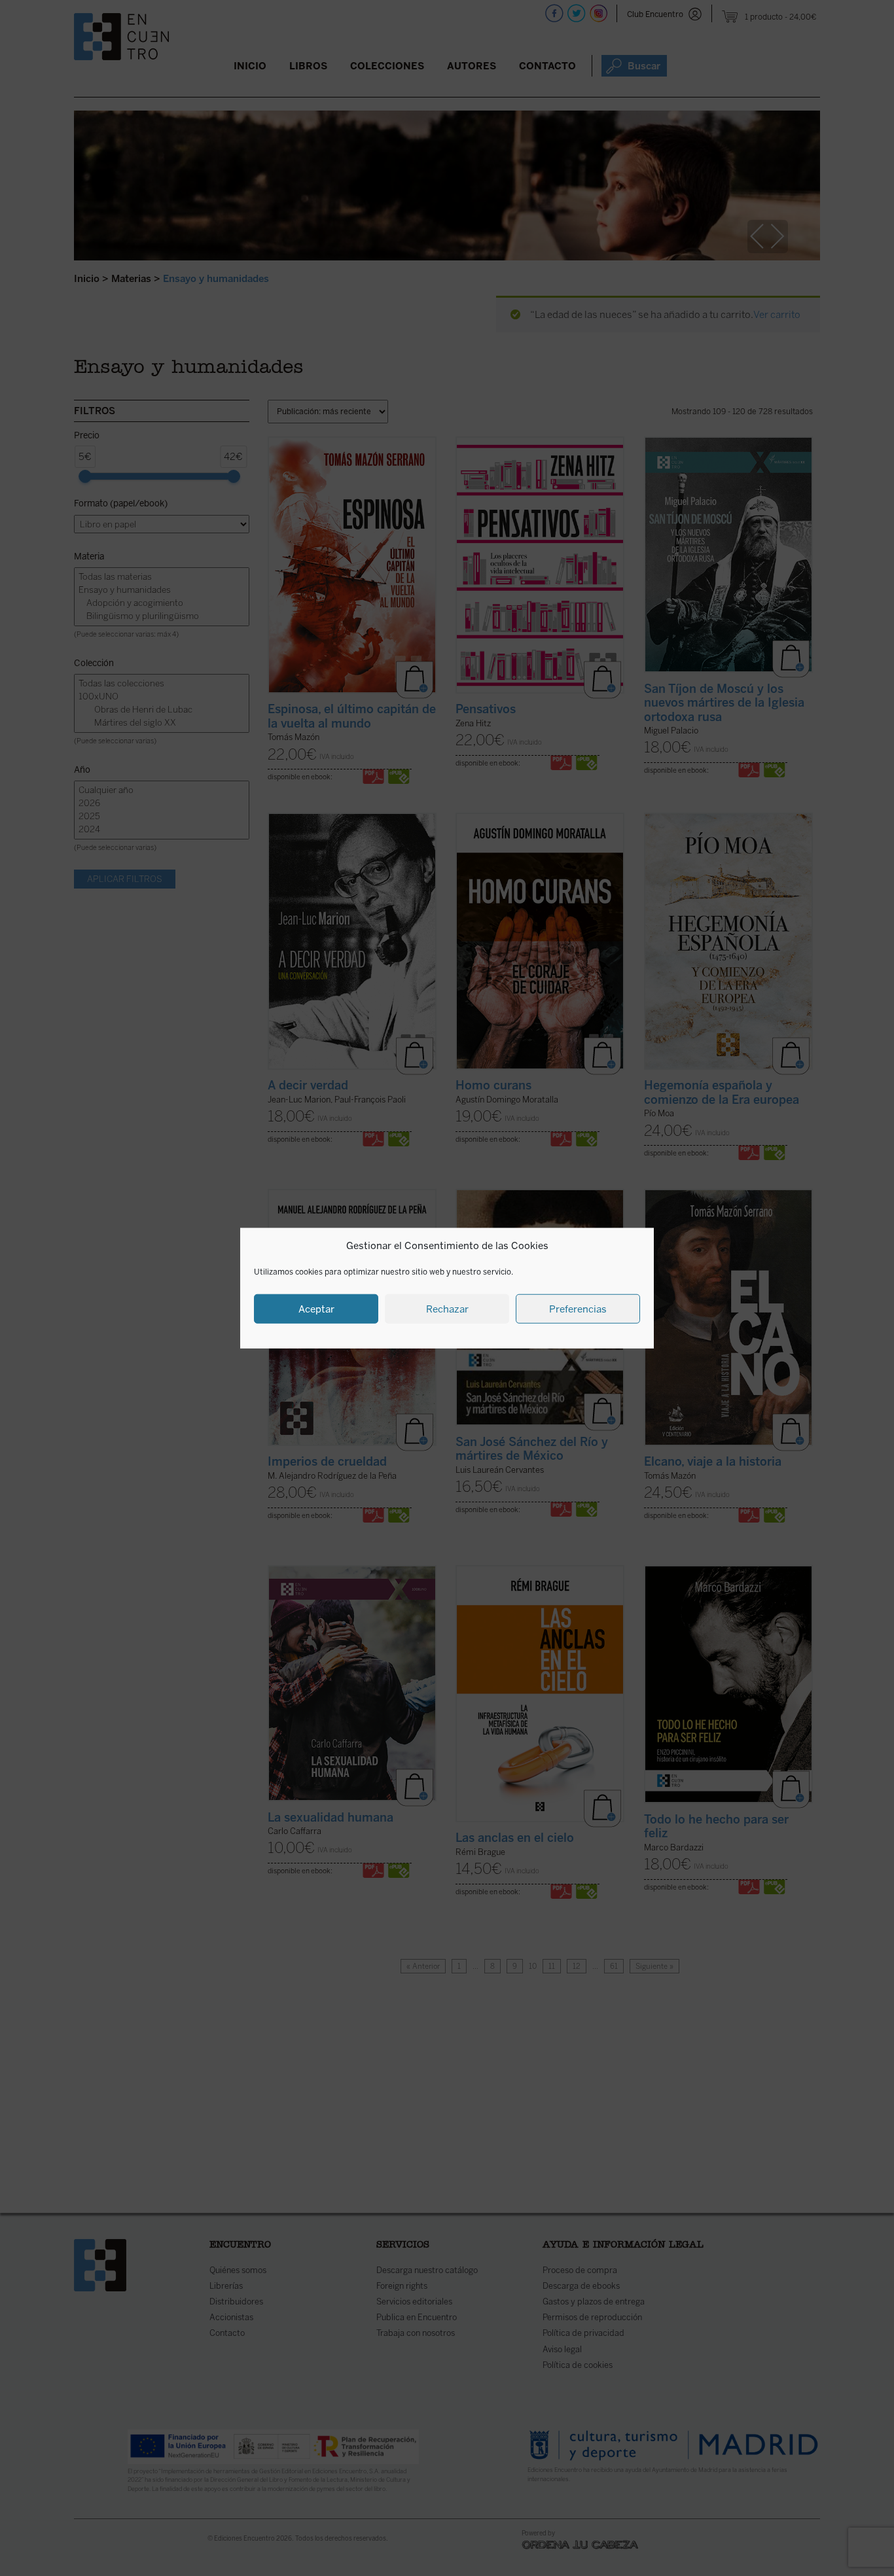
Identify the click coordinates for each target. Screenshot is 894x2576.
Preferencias (578, 1309)
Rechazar (447, 1309)
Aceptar (316, 1309)
